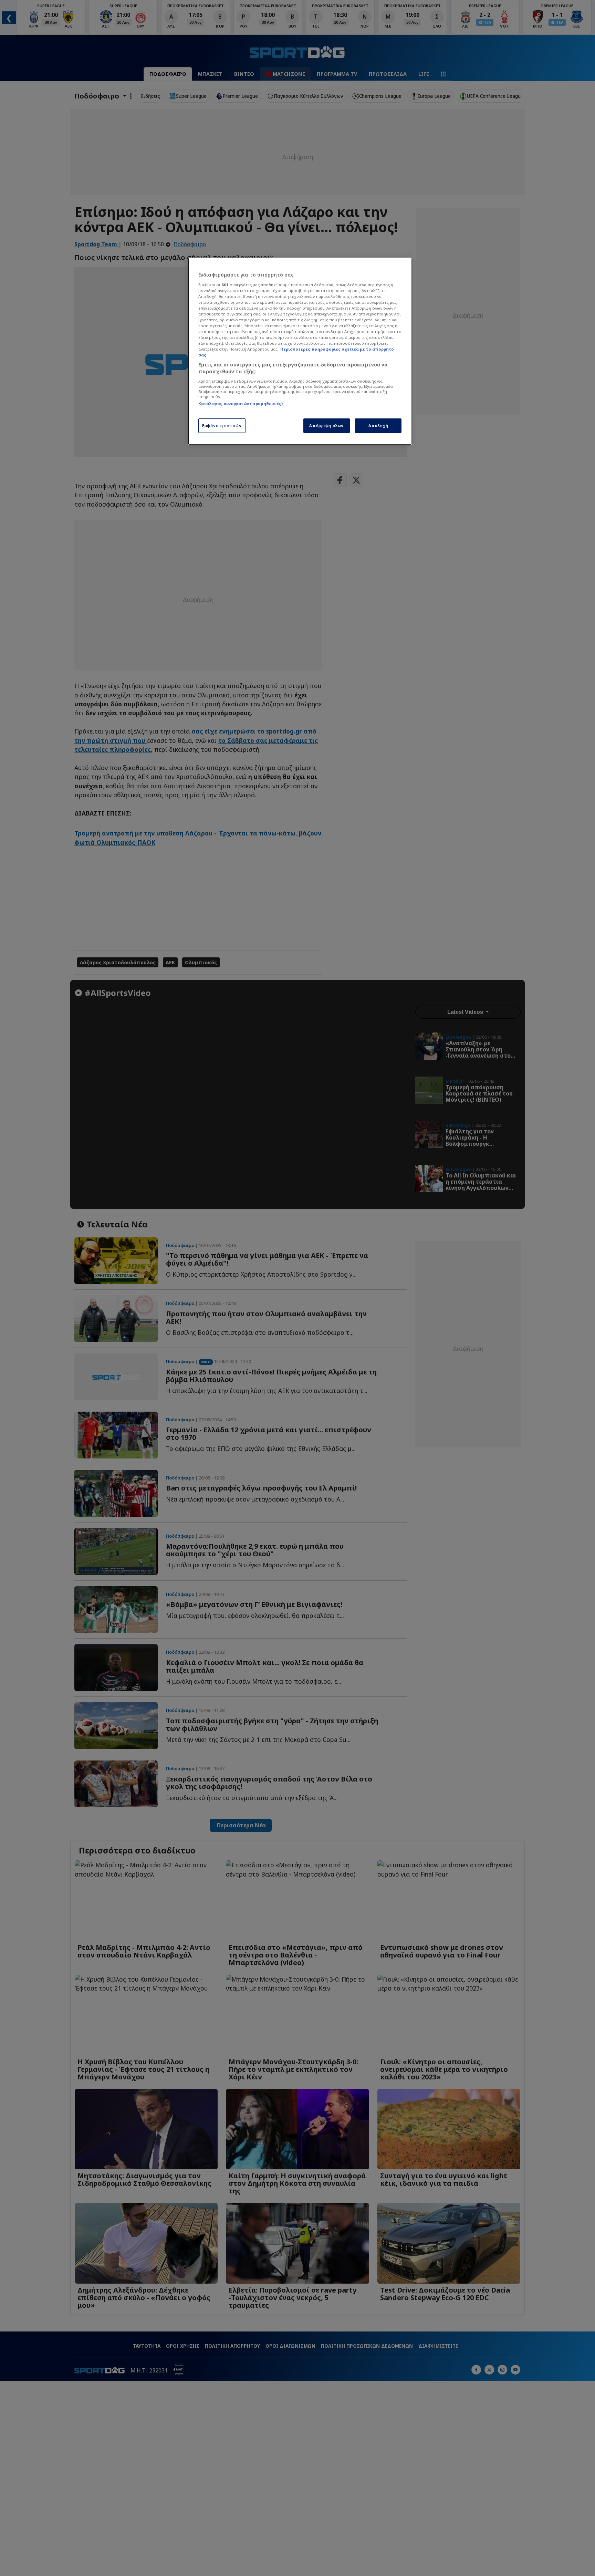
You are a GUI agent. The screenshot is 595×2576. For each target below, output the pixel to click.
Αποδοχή (378, 425)
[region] (300, 351)
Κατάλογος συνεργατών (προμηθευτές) (241, 403)
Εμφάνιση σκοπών (222, 425)
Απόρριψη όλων (326, 425)
